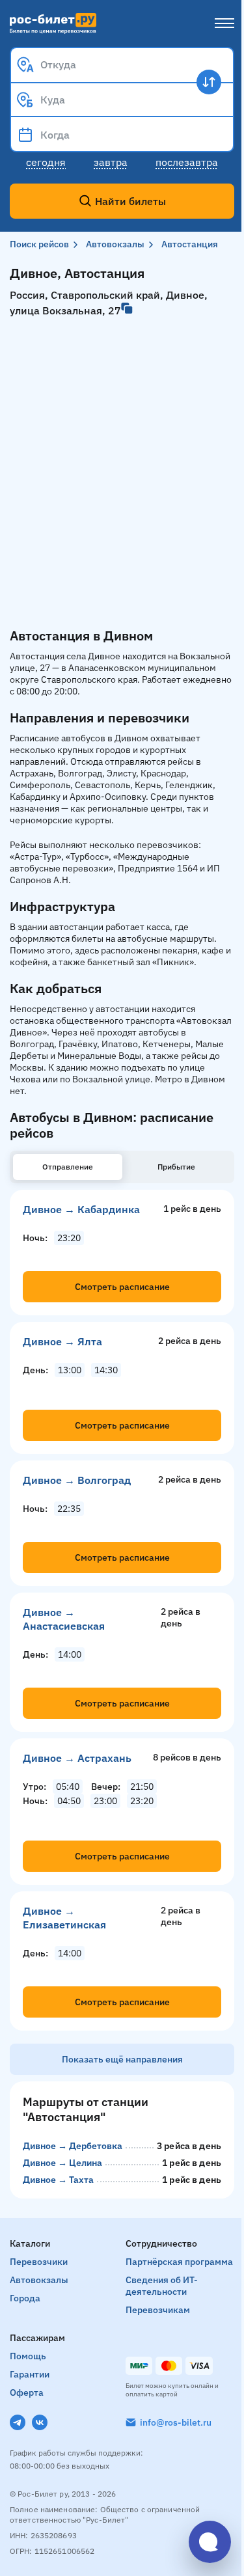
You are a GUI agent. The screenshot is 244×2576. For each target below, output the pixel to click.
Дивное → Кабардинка (81, 1209)
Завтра (111, 162)
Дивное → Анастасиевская (64, 1619)
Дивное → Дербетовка (73, 2146)
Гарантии (30, 2374)
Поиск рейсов (39, 244)
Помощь (28, 2356)
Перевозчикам (158, 2310)
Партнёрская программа (179, 2262)
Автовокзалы (115, 244)
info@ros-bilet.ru (176, 2422)
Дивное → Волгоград (77, 1480)
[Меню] (224, 23)
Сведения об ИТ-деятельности (162, 2286)
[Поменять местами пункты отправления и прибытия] (209, 82)
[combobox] (122, 64)
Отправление (68, 1167)
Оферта (27, 2392)
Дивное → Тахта (58, 2180)
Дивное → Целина (62, 2163)
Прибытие (176, 1167)
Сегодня (46, 162)
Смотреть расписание (122, 1287)
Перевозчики (39, 2262)
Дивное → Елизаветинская (64, 1918)
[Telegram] (18, 2422)
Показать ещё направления (122, 2059)
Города (25, 2298)
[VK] (40, 2422)
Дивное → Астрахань (77, 1758)
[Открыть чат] (210, 2542)
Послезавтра (187, 162)
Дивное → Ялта (62, 1341)
